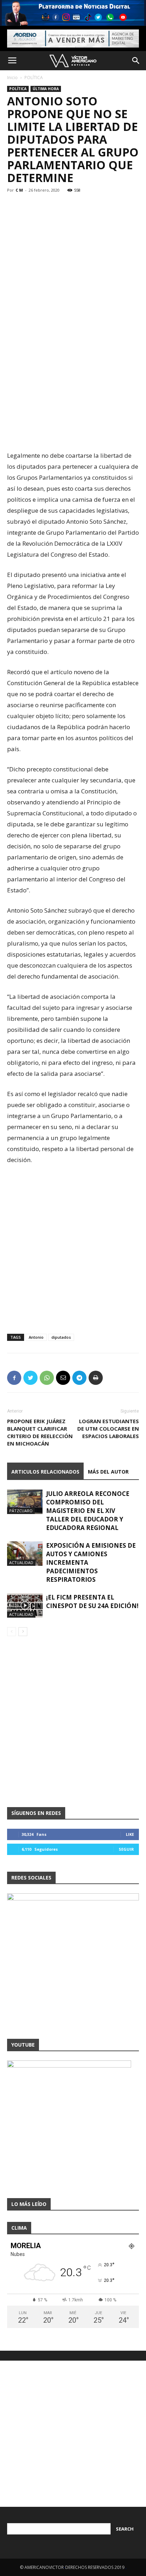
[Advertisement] (73, 369)
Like (130, 1834)
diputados (61, 1337)
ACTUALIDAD (21, 1562)
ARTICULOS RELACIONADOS (45, 1472)
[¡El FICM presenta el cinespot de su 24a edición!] (25, 1605)
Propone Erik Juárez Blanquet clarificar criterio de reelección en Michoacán (40, 1432)
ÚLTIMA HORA (46, 89)
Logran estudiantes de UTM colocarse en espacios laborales (108, 1429)
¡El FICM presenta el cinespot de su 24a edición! (92, 1601)
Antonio (36, 1337)
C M (19, 190)
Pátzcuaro (21, 1511)
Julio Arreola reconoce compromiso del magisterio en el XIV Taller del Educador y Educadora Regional (88, 1511)
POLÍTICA (34, 78)
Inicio (12, 78)
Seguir (126, 1849)
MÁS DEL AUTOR (108, 1472)
